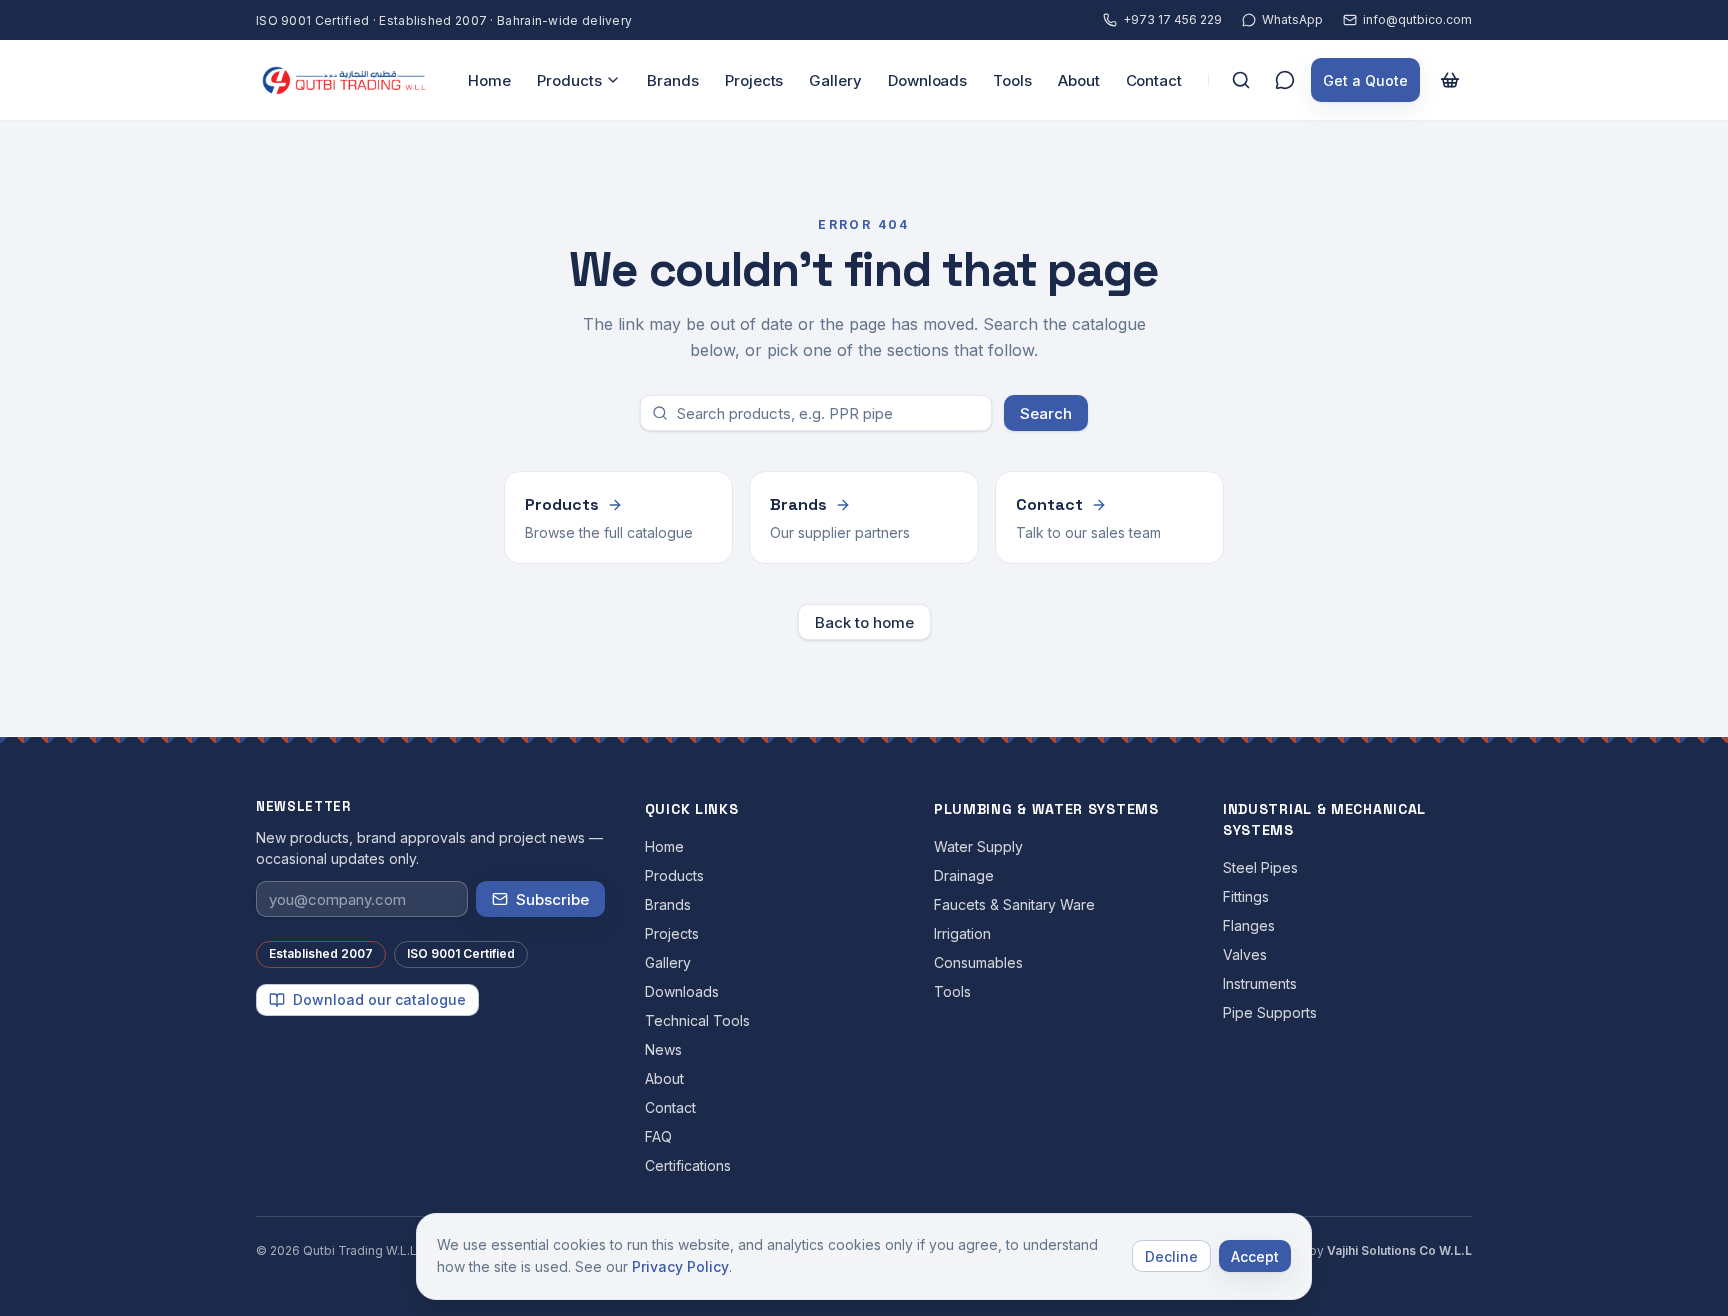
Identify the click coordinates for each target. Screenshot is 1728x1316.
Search (1046, 413)
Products (569, 80)
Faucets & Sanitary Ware (1014, 904)
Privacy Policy (680, 1266)
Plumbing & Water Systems (1046, 809)
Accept (1255, 1256)
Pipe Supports (1270, 1012)
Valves (1245, 954)
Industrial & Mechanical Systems (1324, 819)
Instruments (1260, 983)
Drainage (964, 875)
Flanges (1249, 925)
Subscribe (552, 899)
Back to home (864, 622)
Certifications (688, 1165)
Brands (673, 80)
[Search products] (1241, 80)
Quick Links (692, 809)
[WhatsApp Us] (1285, 80)
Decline (1171, 1256)
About (1079, 80)
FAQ (658, 1136)
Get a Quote (1365, 80)
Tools (1012, 80)
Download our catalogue (379, 999)
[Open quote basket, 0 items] (1450, 80)
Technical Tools (697, 1020)
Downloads (927, 80)
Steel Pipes (1260, 867)
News (663, 1049)
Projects (754, 80)
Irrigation (962, 933)
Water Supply (978, 846)
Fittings (1246, 896)
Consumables (978, 962)
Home (489, 80)
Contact (1154, 80)
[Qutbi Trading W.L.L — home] (344, 80)
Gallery (835, 80)
